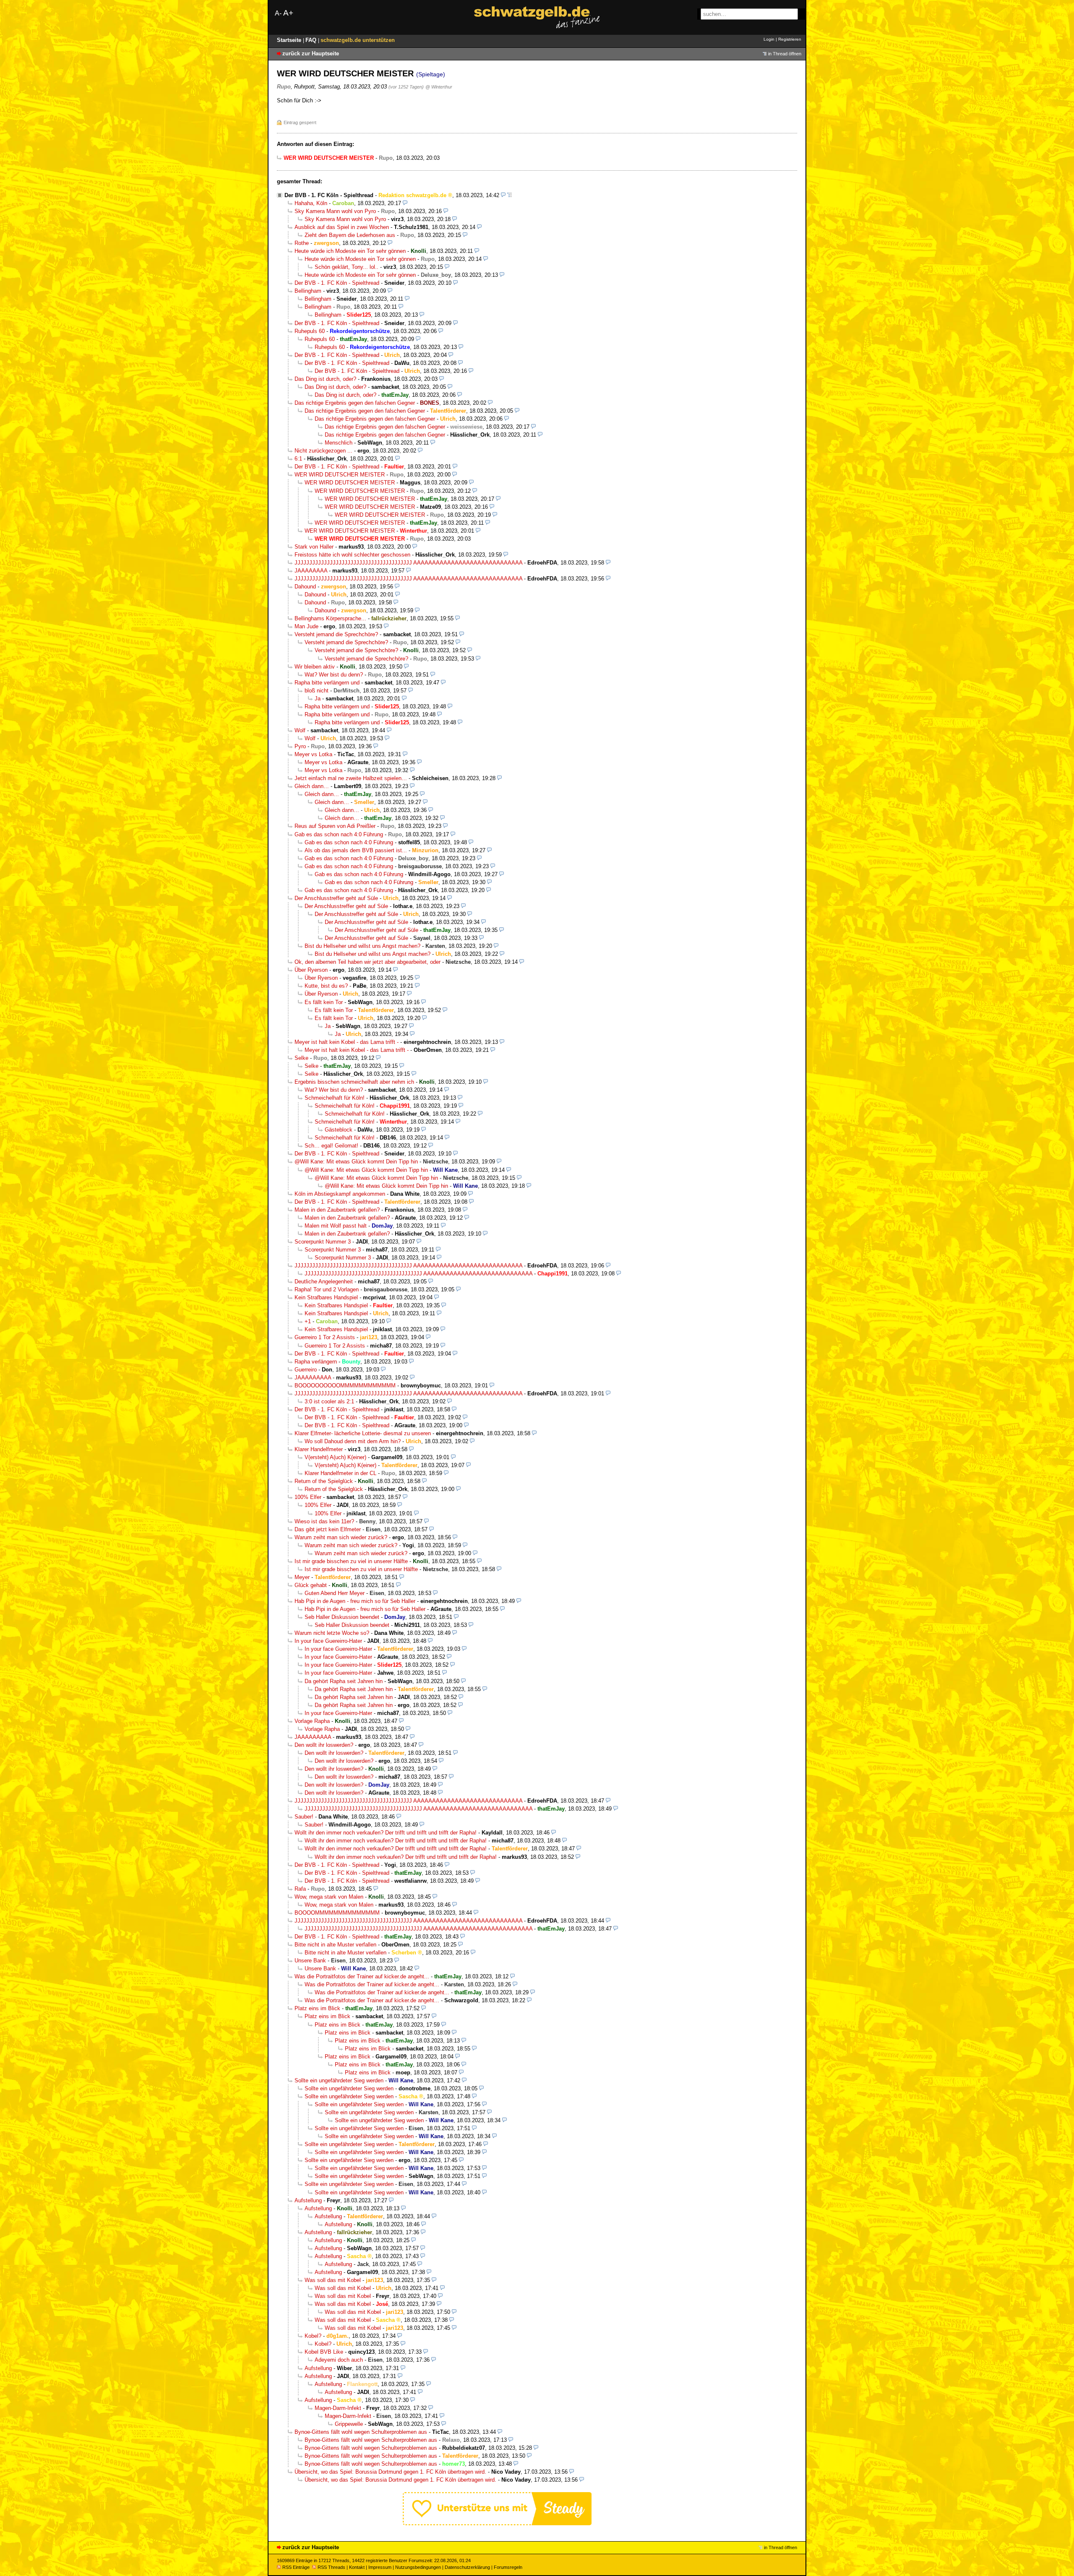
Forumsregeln (508, 2567)
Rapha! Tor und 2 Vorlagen (327, 1289)
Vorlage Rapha (312, 1721)
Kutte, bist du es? (326, 986)
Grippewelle (349, 2424)
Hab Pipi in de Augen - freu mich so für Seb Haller (355, 1601)
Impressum (380, 2567)
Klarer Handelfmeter (319, 1449)
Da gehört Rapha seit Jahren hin (344, 1681)
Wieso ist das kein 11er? (324, 1521)
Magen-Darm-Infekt (338, 2408)
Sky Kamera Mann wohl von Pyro (335, 211)
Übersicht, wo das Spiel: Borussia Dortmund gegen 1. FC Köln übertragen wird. (390, 2472)
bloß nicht (317, 691)
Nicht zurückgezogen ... (323, 451)
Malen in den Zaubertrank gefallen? (337, 1210)
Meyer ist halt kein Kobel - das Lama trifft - (347, 1042)
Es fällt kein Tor (324, 1002)
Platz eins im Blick (317, 2008)
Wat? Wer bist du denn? (334, 675)
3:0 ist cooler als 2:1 (329, 1401)
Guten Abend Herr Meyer (335, 1593)
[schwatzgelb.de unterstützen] (497, 2523)
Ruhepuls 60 (310, 331)
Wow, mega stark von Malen (329, 1897)
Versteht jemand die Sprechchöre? (336, 634)
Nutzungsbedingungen (418, 2567)
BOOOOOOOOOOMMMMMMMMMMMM (345, 1386)
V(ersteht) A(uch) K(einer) (335, 1457)
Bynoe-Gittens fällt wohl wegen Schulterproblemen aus (361, 2432)
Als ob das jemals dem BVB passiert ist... (356, 850)
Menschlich (339, 443)
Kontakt (357, 2567)
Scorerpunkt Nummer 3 (323, 1242)
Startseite (290, 40)
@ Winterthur (439, 87)
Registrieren (790, 39)
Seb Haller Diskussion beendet (342, 1617)
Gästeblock (339, 1130)
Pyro (300, 746)
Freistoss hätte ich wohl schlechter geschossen (352, 555)
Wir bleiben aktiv (315, 667)
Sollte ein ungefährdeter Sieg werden (339, 2080)
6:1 (298, 459)
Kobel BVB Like (324, 2352)
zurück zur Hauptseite (311, 53)
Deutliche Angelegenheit (324, 1281)
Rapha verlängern (316, 1362)
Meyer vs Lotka (313, 754)
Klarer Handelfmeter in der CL (340, 1473)
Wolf (300, 730)
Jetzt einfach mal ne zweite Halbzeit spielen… (351, 778)
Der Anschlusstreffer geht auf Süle (336, 898)
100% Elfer (308, 1497)
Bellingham (308, 291)
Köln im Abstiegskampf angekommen (340, 1194)
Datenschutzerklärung (467, 2567)
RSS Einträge (296, 2567)
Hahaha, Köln (311, 203)
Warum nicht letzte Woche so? (332, 1633)
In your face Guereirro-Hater (328, 1641)
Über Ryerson (311, 970)
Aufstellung (308, 2200)
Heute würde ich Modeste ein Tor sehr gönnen (350, 251)
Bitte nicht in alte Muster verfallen (335, 1945)
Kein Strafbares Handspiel (326, 1297)
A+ (288, 13)
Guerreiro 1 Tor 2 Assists (325, 1337)
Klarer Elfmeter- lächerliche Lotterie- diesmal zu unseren (363, 1433)
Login (769, 39)
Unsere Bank (310, 1961)
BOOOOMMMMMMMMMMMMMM (337, 1913)
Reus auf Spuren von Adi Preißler (335, 826)
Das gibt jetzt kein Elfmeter (328, 1529)
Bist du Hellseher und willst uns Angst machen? (362, 946)
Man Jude (306, 626)
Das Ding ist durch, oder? (325, 379)
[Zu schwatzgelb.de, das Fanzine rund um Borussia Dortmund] (537, 17)
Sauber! (304, 1817)
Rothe (302, 243)
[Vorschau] (503, 195)
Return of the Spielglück (324, 1481)
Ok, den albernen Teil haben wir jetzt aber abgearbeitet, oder (368, 962)
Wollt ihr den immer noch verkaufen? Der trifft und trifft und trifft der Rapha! (386, 1833)
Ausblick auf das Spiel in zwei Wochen (342, 227)
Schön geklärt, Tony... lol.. (347, 267)
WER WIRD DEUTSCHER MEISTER (340, 475)
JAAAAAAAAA (313, 1378)
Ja (318, 699)
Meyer (302, 1577)
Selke (301, 1058)
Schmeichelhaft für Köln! (335, 1098)
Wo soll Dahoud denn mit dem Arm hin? (353, 1441)
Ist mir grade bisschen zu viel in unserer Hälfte (351, 1561)
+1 (308, 1321)
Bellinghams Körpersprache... (330, 618)
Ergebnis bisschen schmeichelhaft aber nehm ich (354, 1082)
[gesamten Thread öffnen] (510, 195)
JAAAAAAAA (311, 571)
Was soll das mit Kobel (333, 2280)
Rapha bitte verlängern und (327, 683)
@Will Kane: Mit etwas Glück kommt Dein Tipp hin (356, 1162)
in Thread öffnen (785, 54)
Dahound (305, 587)
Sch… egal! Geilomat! (331, 1146)
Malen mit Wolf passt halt (336, 1226)
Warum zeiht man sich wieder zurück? (341, 1537)
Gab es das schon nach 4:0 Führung (339, 834)
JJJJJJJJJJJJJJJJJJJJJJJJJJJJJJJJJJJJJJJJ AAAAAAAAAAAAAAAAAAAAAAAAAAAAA (408, 563)
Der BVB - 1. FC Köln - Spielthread (329, 195)
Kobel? (313, 2336)
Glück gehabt (311, 1585)
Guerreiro (306, 1370)
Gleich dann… (312, 786)
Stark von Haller (314, 547)
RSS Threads (331, 2567)
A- (278, 13)
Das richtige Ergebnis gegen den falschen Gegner (355, 403)
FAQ (312, 40)
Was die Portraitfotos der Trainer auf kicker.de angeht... (362, 1976)
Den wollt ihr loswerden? (324, 1745)
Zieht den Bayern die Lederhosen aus (350, 235)
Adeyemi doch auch (339, 2360)
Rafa (300, 1889)
